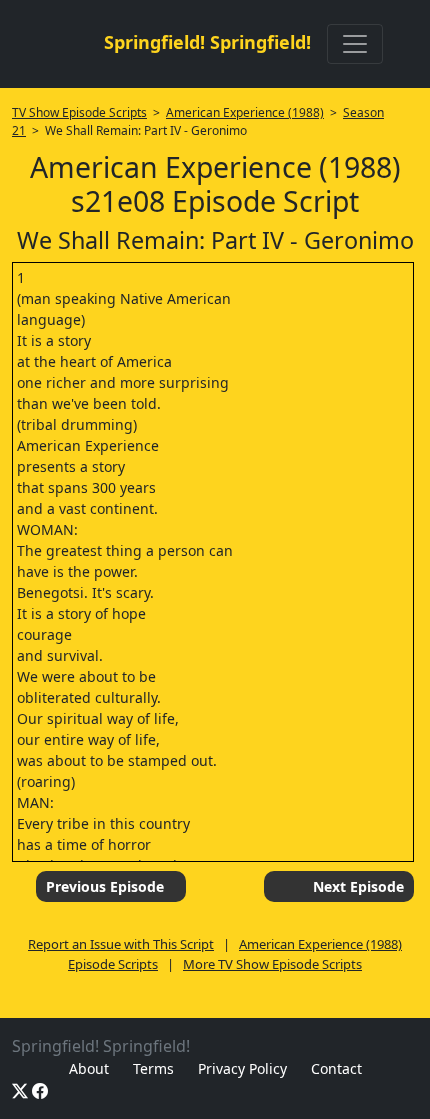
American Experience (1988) (245, 112)
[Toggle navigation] (355, 44)
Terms (153, 1068)
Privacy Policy (242, 1068)
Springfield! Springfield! (207, 42)
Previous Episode (105, 886)
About (89, 1068)
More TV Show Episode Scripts (272, 964)
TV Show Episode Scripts (79, 112)
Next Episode (358, 886)
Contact (336, 1068)
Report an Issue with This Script (121, 944)
